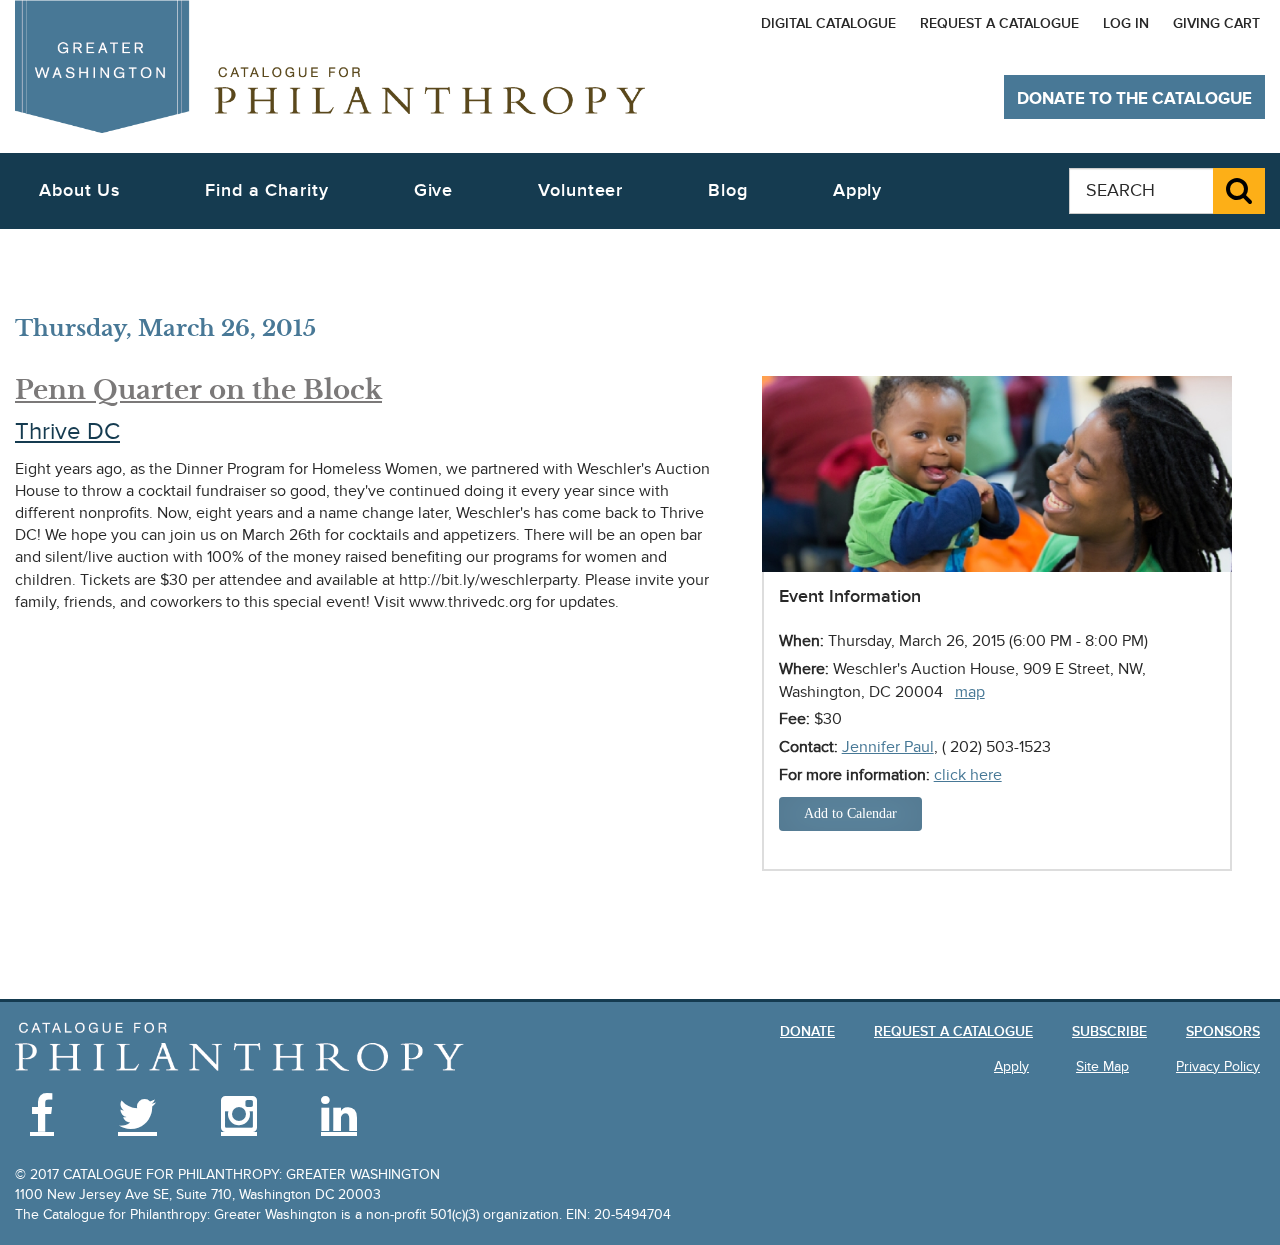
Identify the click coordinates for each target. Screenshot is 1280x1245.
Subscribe (1109, 1031)
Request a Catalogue (999, 23)
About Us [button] (79, 190)
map (970, 692)
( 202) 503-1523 (996, 747)
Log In (1126, 23)
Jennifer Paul (888, 747)
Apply (858, 190)
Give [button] (434, 190)
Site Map (1102, 1066)
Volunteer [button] (580, 190)
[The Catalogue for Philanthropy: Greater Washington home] (240, 1047)
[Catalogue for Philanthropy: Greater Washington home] (330, 66)
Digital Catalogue (828, 23)
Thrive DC (67, 431)
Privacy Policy (1218, 1066)
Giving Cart (1216, 23)
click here (968, 775)
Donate (807, 1031)
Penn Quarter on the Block (198, 390)
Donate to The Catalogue (1134, 99)
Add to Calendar (850, 813)
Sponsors (1223, 1031)
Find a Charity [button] (267, 190)
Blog (728, 190)
